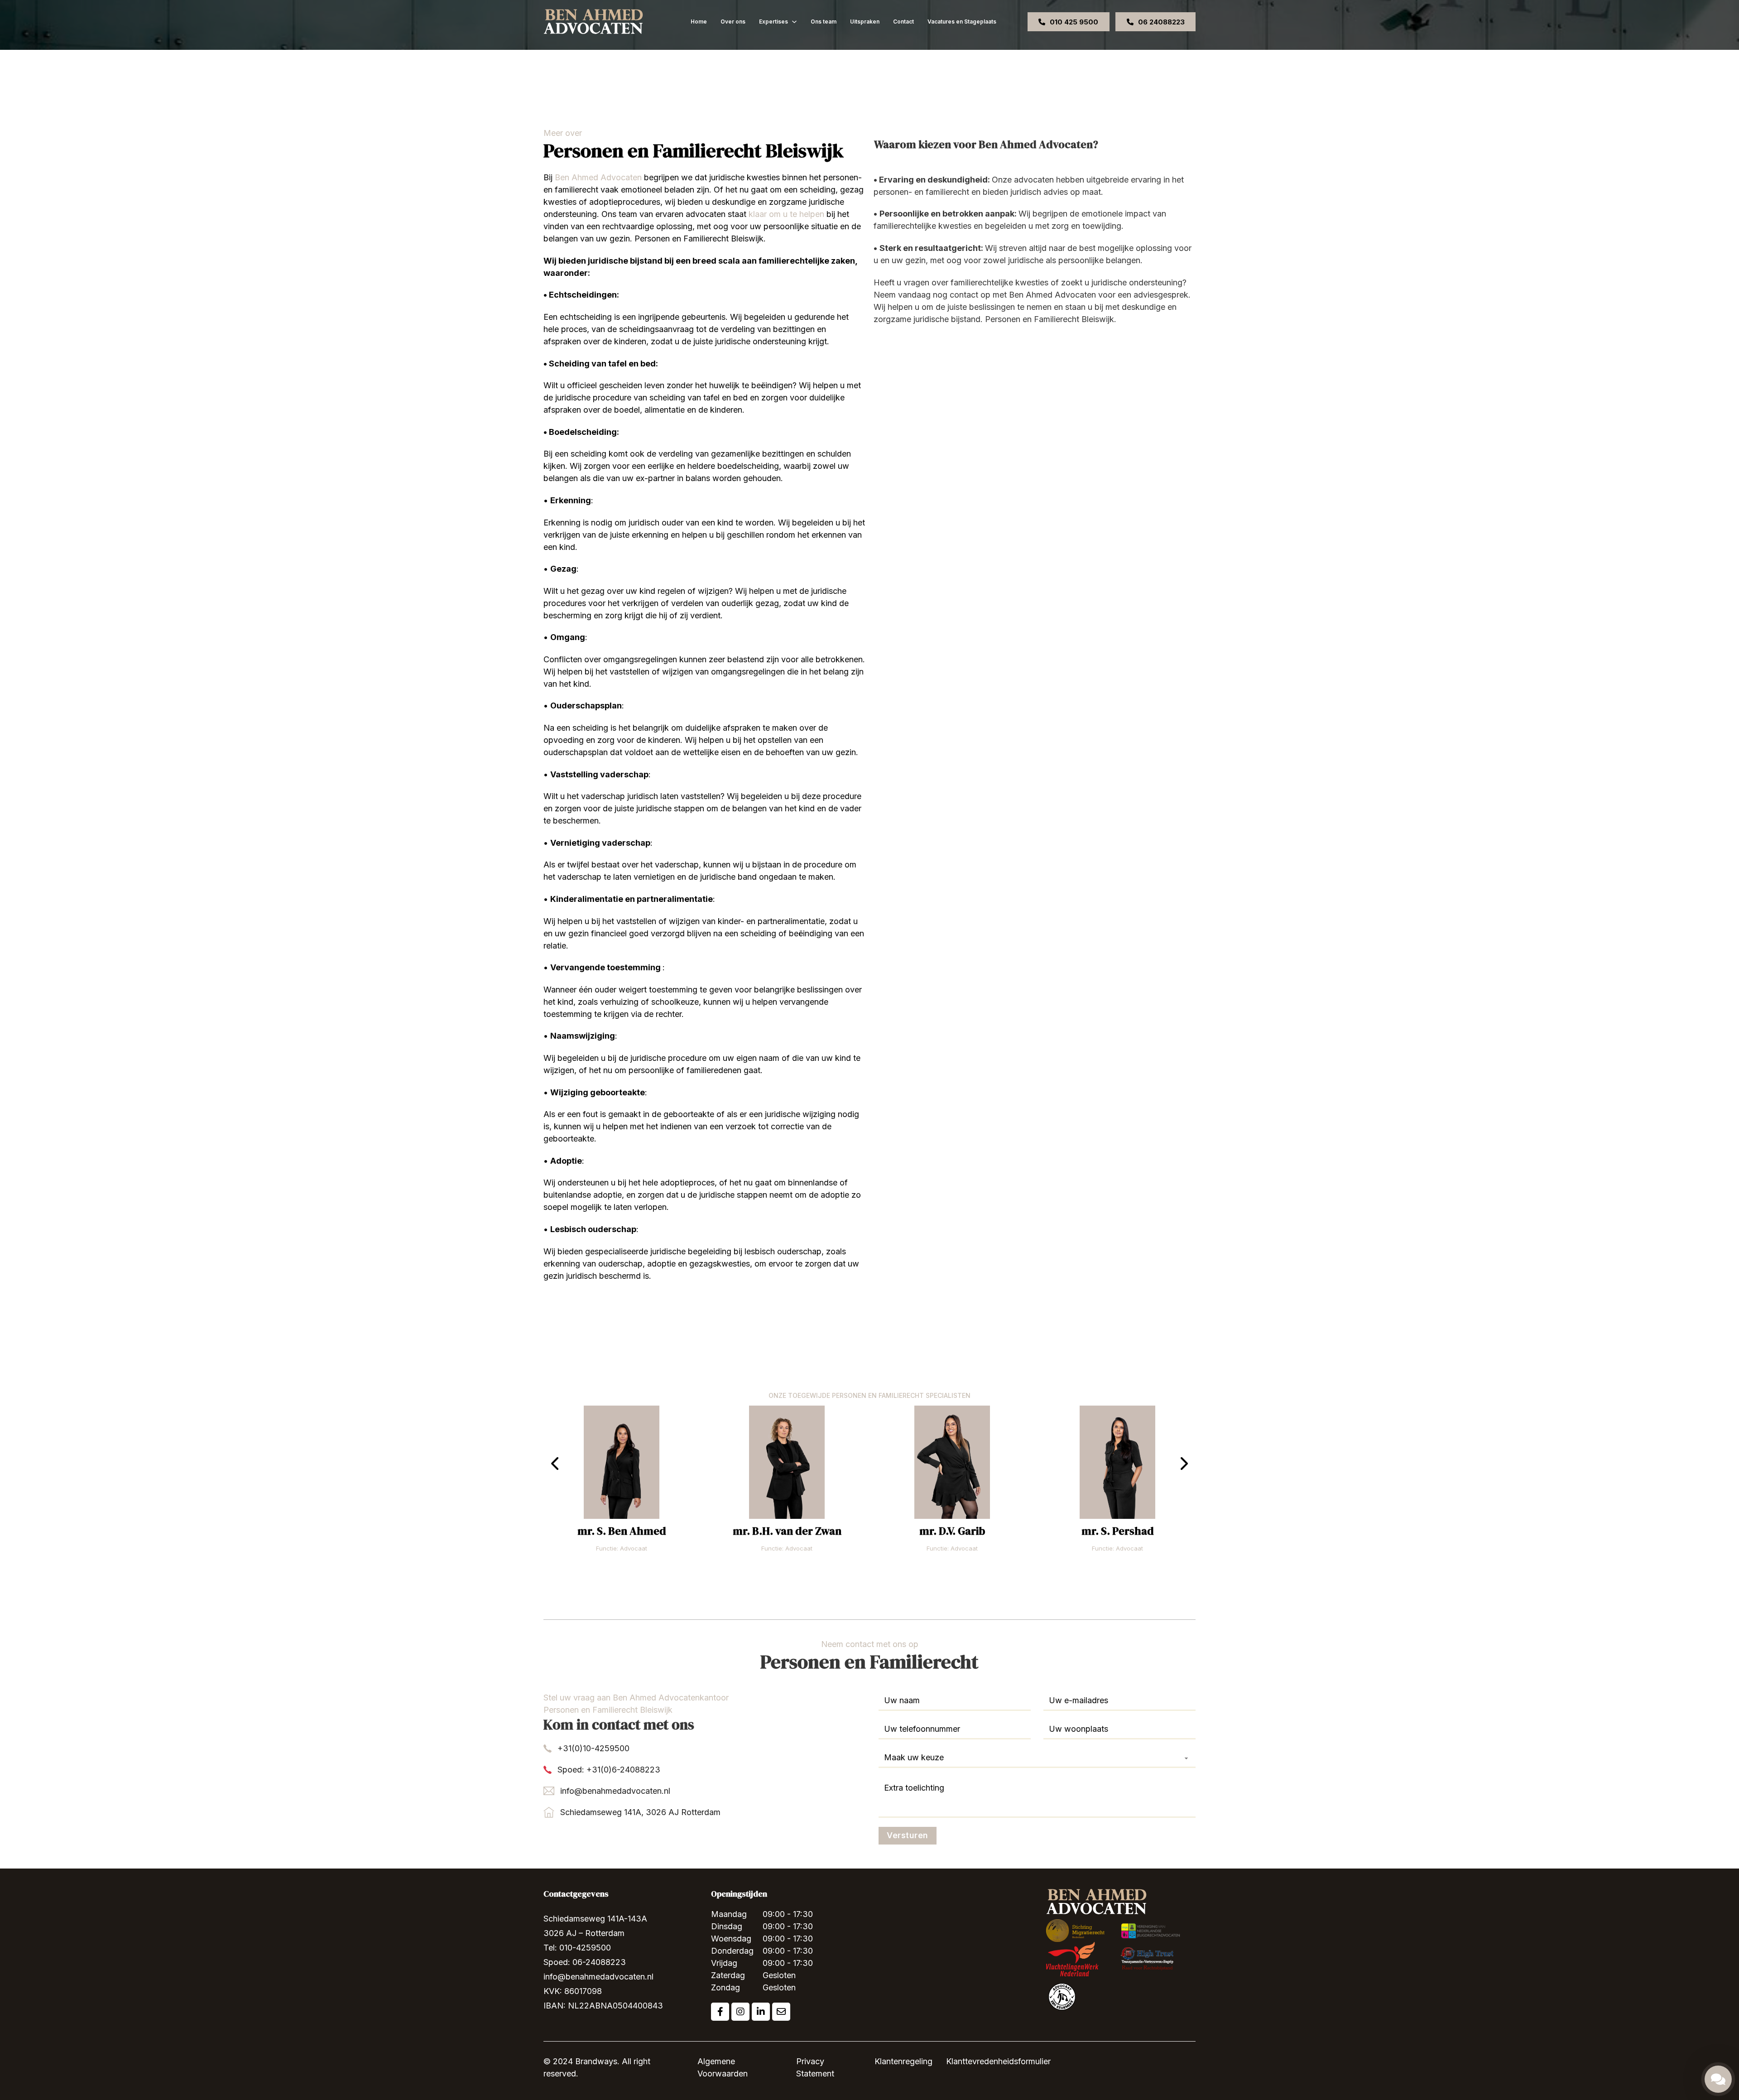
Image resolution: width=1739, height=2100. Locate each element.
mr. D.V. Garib (952, 1531)
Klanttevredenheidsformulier (998, 2061)
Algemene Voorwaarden (723, 2067)
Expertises (773, 22)
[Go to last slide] (555, 1464)
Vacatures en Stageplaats (962, 22)
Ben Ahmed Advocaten (598, 177)
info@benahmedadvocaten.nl (615, 1791)
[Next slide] (1184, 1464)
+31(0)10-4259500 (593, 1748)
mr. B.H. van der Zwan (787, 1531)
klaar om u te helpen (786, 214)
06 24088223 (1161, 22)
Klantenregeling (903, 2061)
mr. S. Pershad (1118, 1531)
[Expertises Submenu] (794, 22)
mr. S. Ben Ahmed (622, 1531)
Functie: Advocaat (622, 1548)
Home (699, 22)
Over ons (733, 22)
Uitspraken (865, 22)
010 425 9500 (1074, 22)
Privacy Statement (815, 2067)
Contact (903, 22)
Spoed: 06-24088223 (585, 1962)
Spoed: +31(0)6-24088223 (609, 1770)
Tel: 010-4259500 (577, 1948)
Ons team (824, 22)
